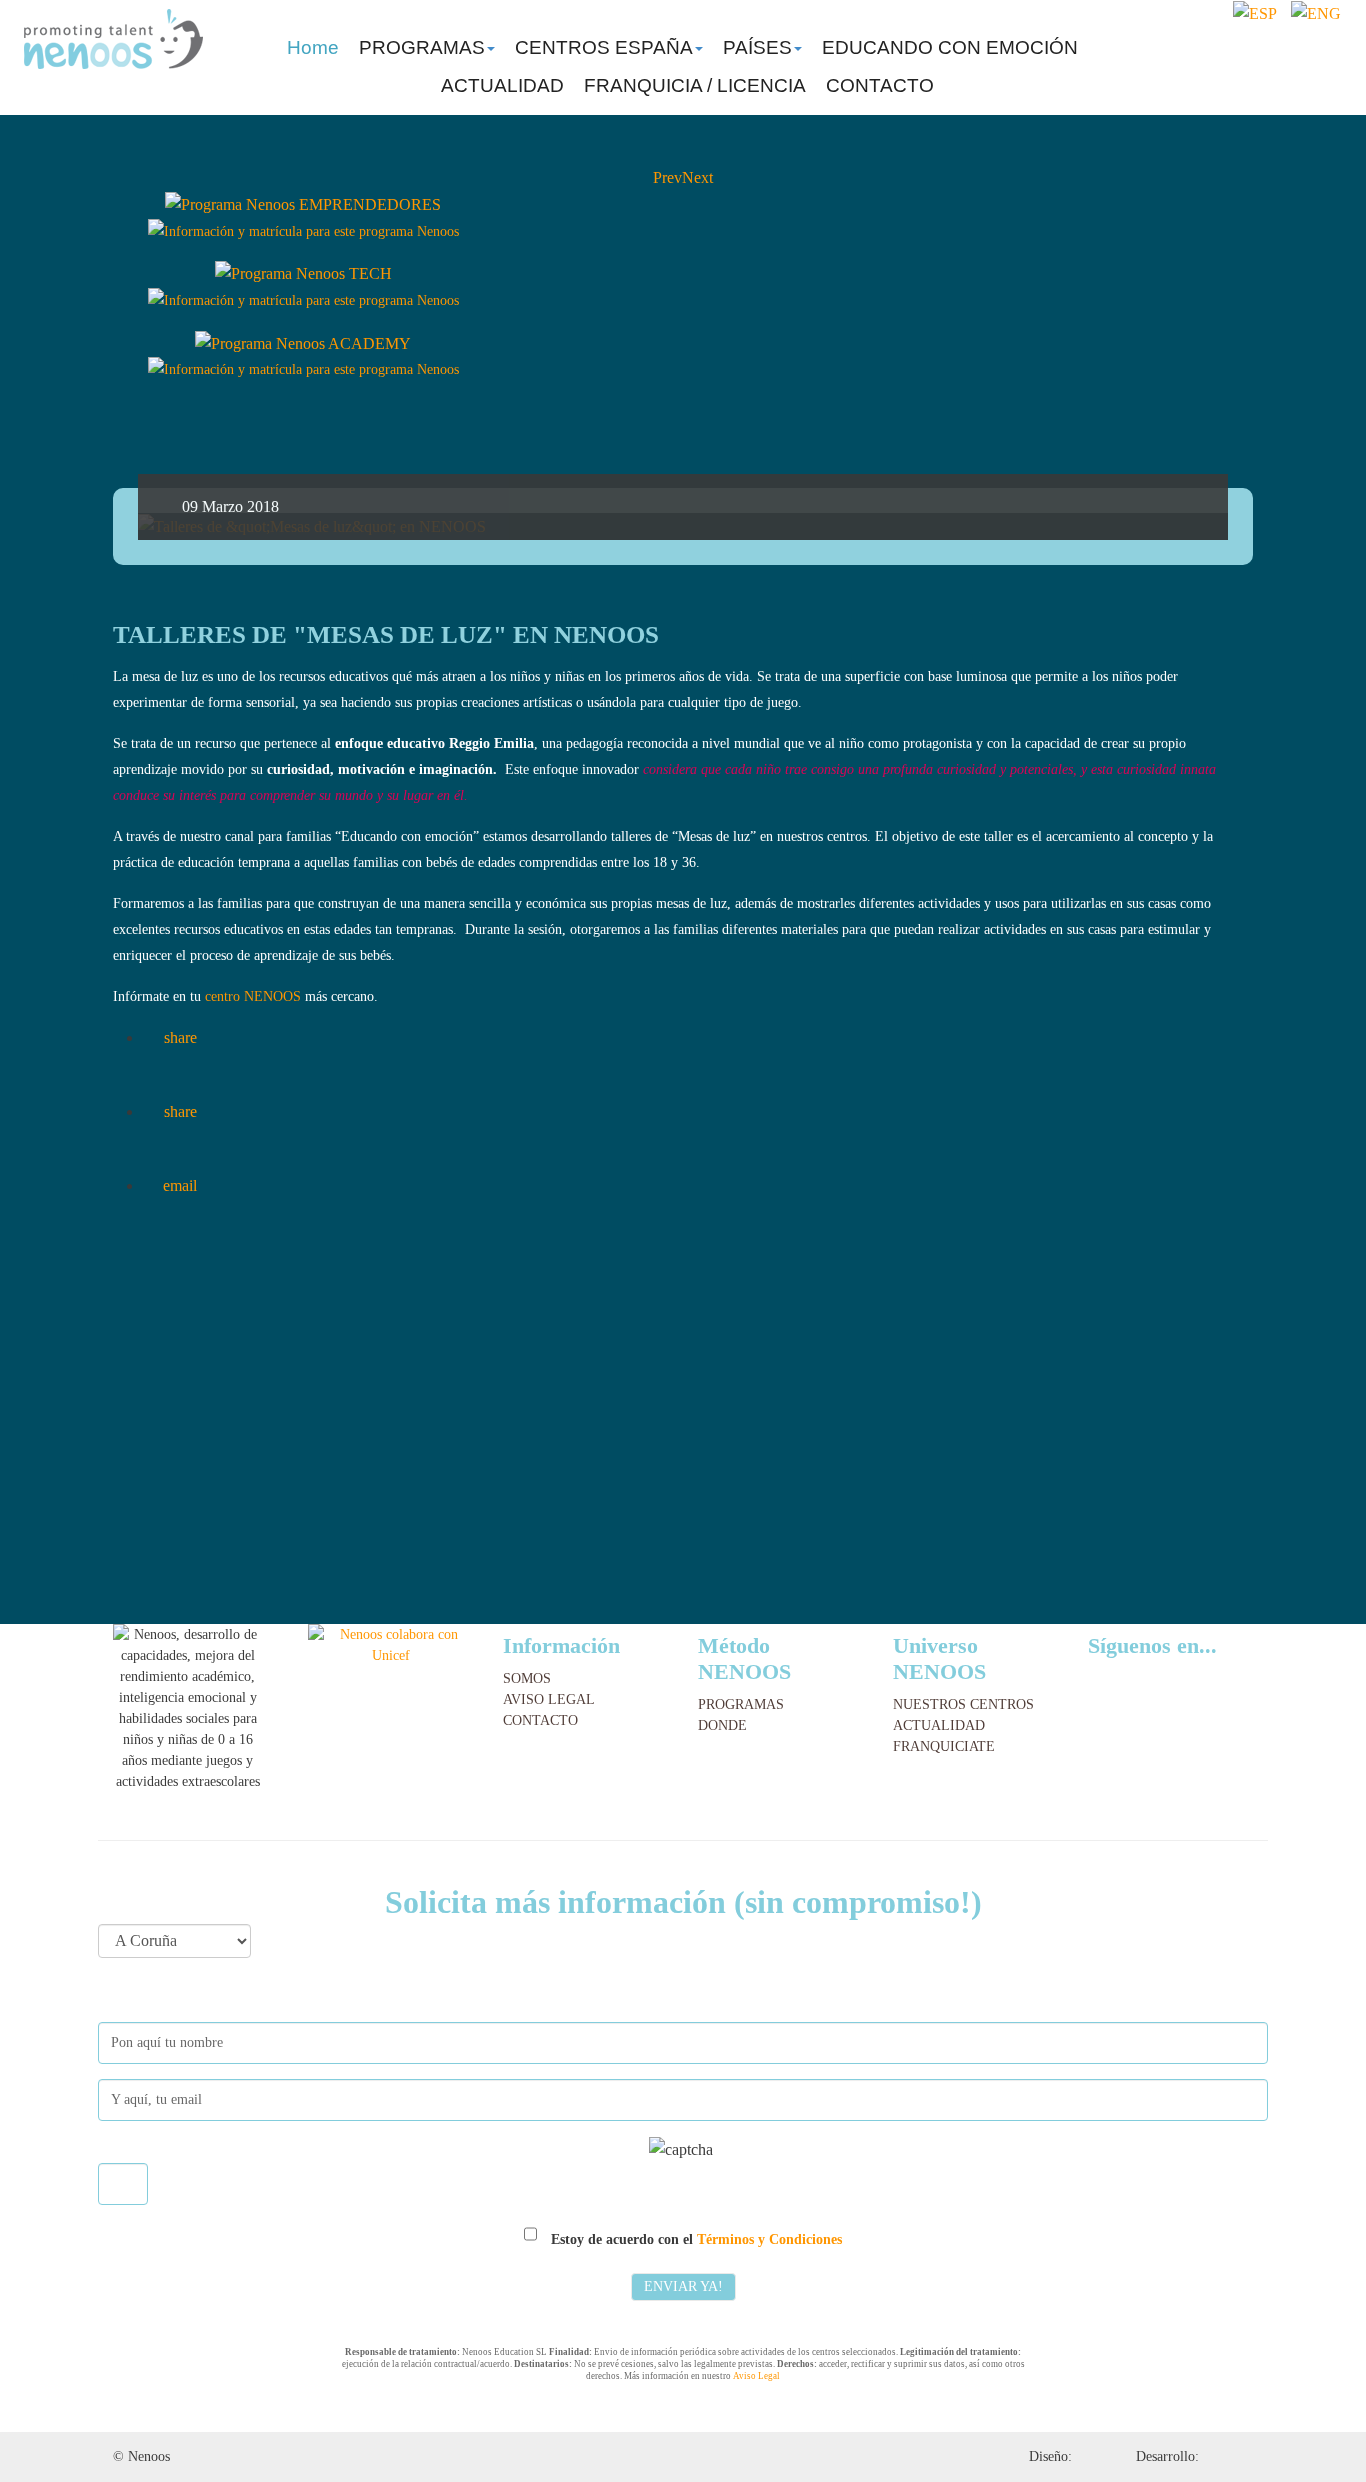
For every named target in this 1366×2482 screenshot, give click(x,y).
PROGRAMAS (422, 47)
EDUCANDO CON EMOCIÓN (950, 47)
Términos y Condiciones (769, 2239)
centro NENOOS (253, 996)
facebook (1258, 45)
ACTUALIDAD (502, 85)
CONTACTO (880, 85)
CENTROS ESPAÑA (604, 47)
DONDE (722, 1725)
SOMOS (527, 1678)
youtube (1331, 45)
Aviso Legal (756, 2376)
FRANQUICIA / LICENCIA (695, 85)
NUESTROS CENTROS (963, 1704)
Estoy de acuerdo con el (694, 2239)
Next (697, 177)
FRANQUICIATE (944, 1746)
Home (313, 47)
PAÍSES (757, 47)
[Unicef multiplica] (390, 1643)
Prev (667, 177)
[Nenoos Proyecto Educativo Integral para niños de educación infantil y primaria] (113, 39)
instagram (1292, 45)
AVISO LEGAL (549, 1699)
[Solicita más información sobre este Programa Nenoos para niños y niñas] (303, 230)
